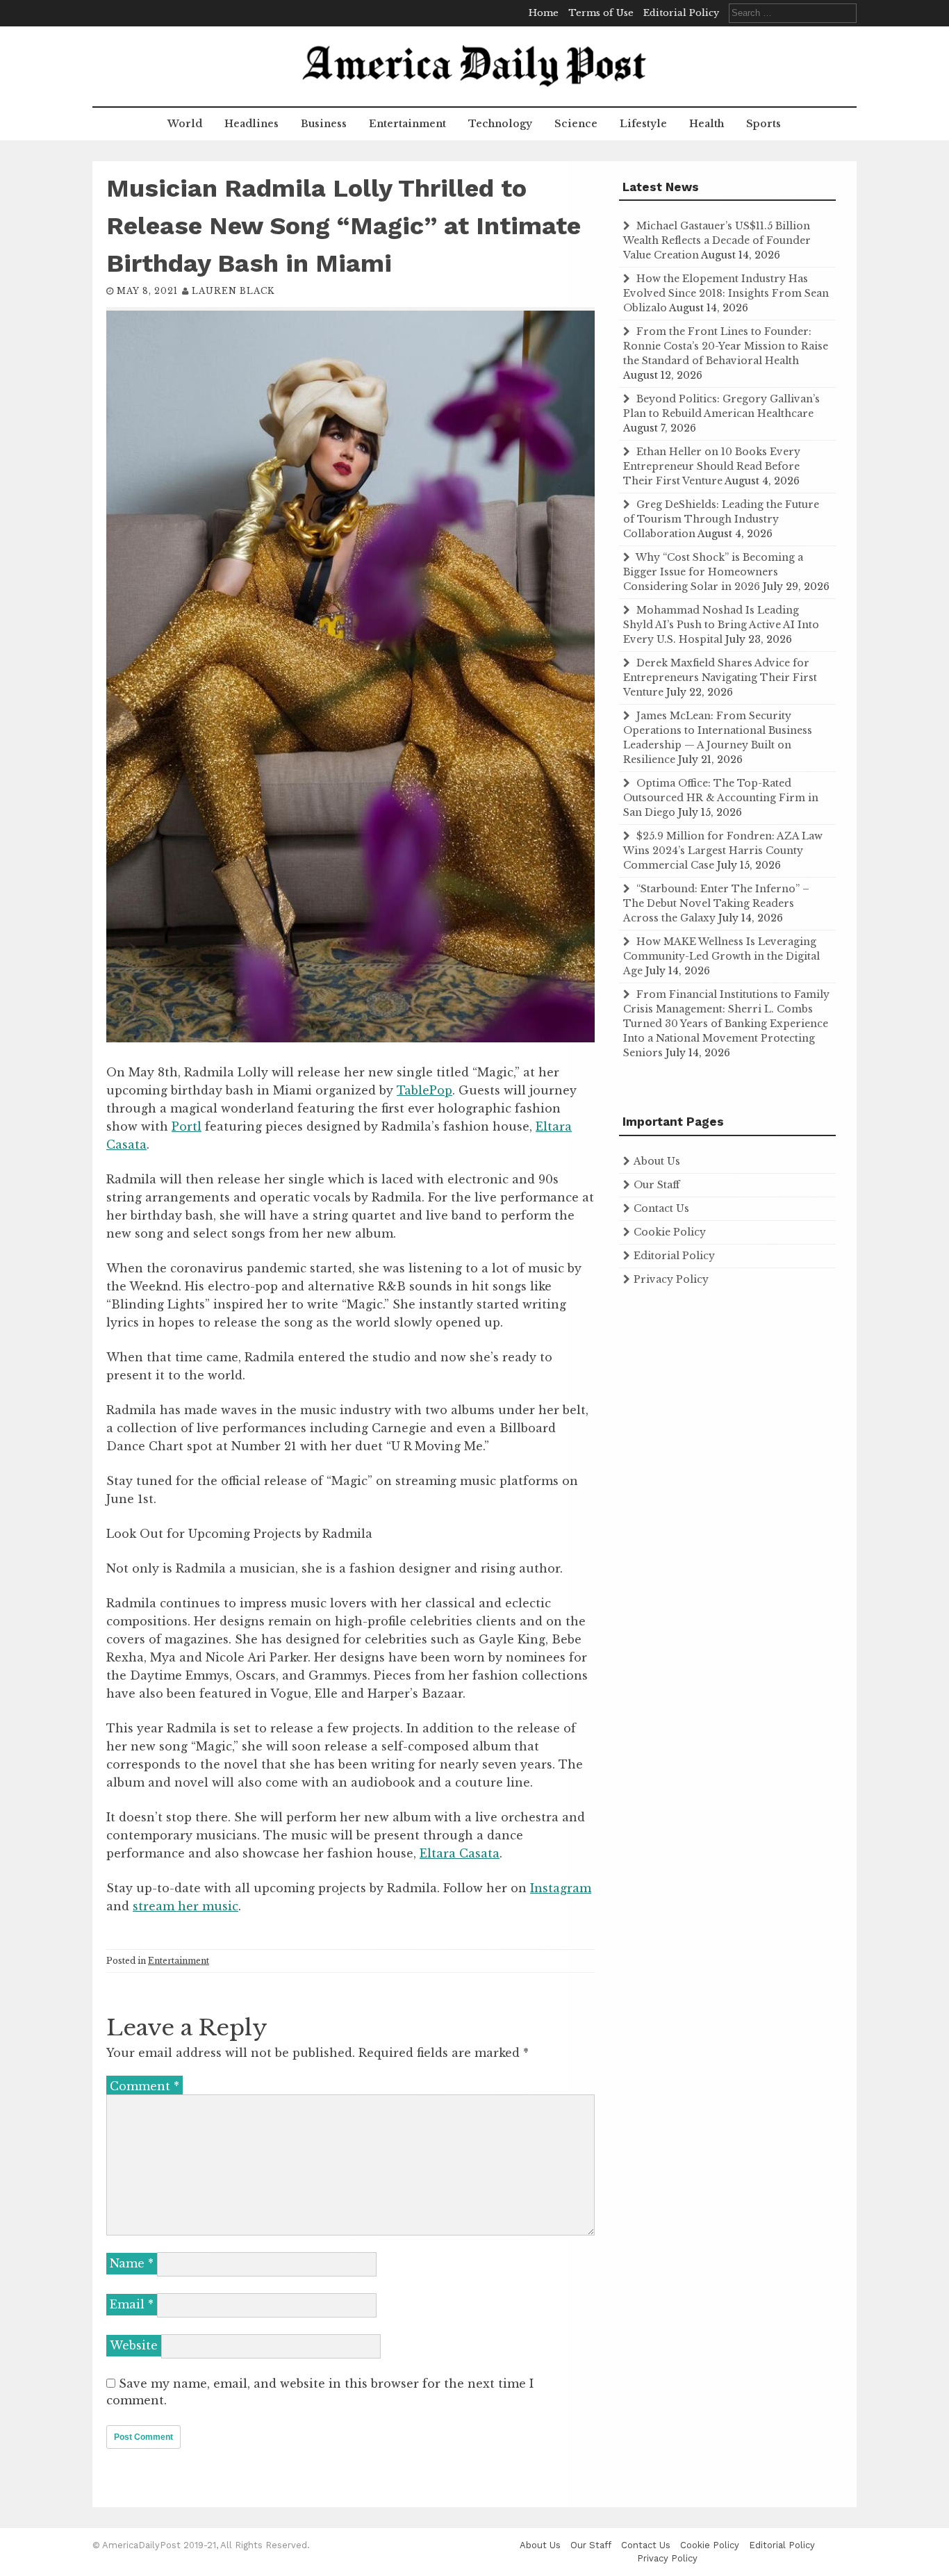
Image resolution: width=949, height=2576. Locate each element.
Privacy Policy (671, 1279)
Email (132, 2304)
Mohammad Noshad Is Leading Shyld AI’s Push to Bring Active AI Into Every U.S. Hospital (721, 625)
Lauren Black (233, 291)
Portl (187, 1126)
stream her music (185, 1906)
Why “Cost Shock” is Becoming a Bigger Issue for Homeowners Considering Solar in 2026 (713, 572)
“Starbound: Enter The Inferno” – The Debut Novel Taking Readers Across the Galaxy (716, 903)
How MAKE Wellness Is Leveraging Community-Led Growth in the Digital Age (721, 956)
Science (576, 124)
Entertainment (407, 124)
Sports (764, 124)
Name (132, 2263)
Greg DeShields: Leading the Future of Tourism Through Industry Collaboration (721, 519)
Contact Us (661, 1208)
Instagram (561, 1888)
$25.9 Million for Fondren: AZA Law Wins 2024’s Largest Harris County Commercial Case (723, 851)
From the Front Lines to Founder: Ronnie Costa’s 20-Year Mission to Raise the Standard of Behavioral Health (726, 346)
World (185, 124)
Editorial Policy (681, 13)
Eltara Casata (460, 1853)
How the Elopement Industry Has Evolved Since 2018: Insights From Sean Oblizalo (726, 293)
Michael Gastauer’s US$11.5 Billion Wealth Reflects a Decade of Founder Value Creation (717, 240)
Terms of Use (601, 13)
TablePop (424, 1090)
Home (544, 13)
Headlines (251, 124)
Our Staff (657, 1185)
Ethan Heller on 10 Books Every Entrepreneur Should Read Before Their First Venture (712, 466)
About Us (657, 1161)
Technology (500, 124)
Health (707, 124)
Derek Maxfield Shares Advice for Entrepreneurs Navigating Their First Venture (720, 678)
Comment (145, 2086)
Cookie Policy (670, 1232)
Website (134, 2345)
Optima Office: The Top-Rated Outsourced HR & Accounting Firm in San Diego (721, 798)
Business (324, 124)
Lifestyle (643, 124)
